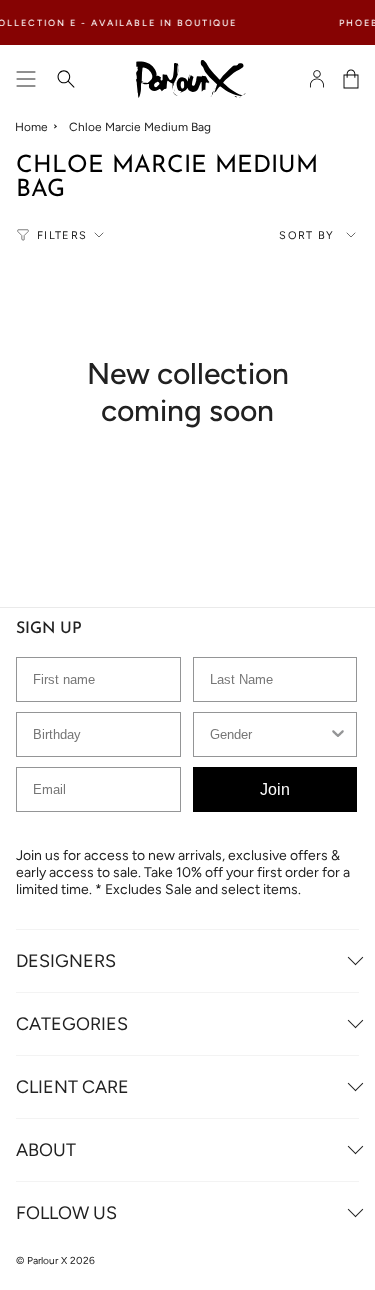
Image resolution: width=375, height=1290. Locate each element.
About (46, 1150)
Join (275, 789)
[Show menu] (26, 79)
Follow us (66, 1213)
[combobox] (269, 734)
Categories (72, 1024)
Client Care (72, 1087)
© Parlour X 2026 (55, 1260)
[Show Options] (338, 734)
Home (31, 127)
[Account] (317, 79)
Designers (66, 961)
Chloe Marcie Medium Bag (140, 127)
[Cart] (351, 79)
